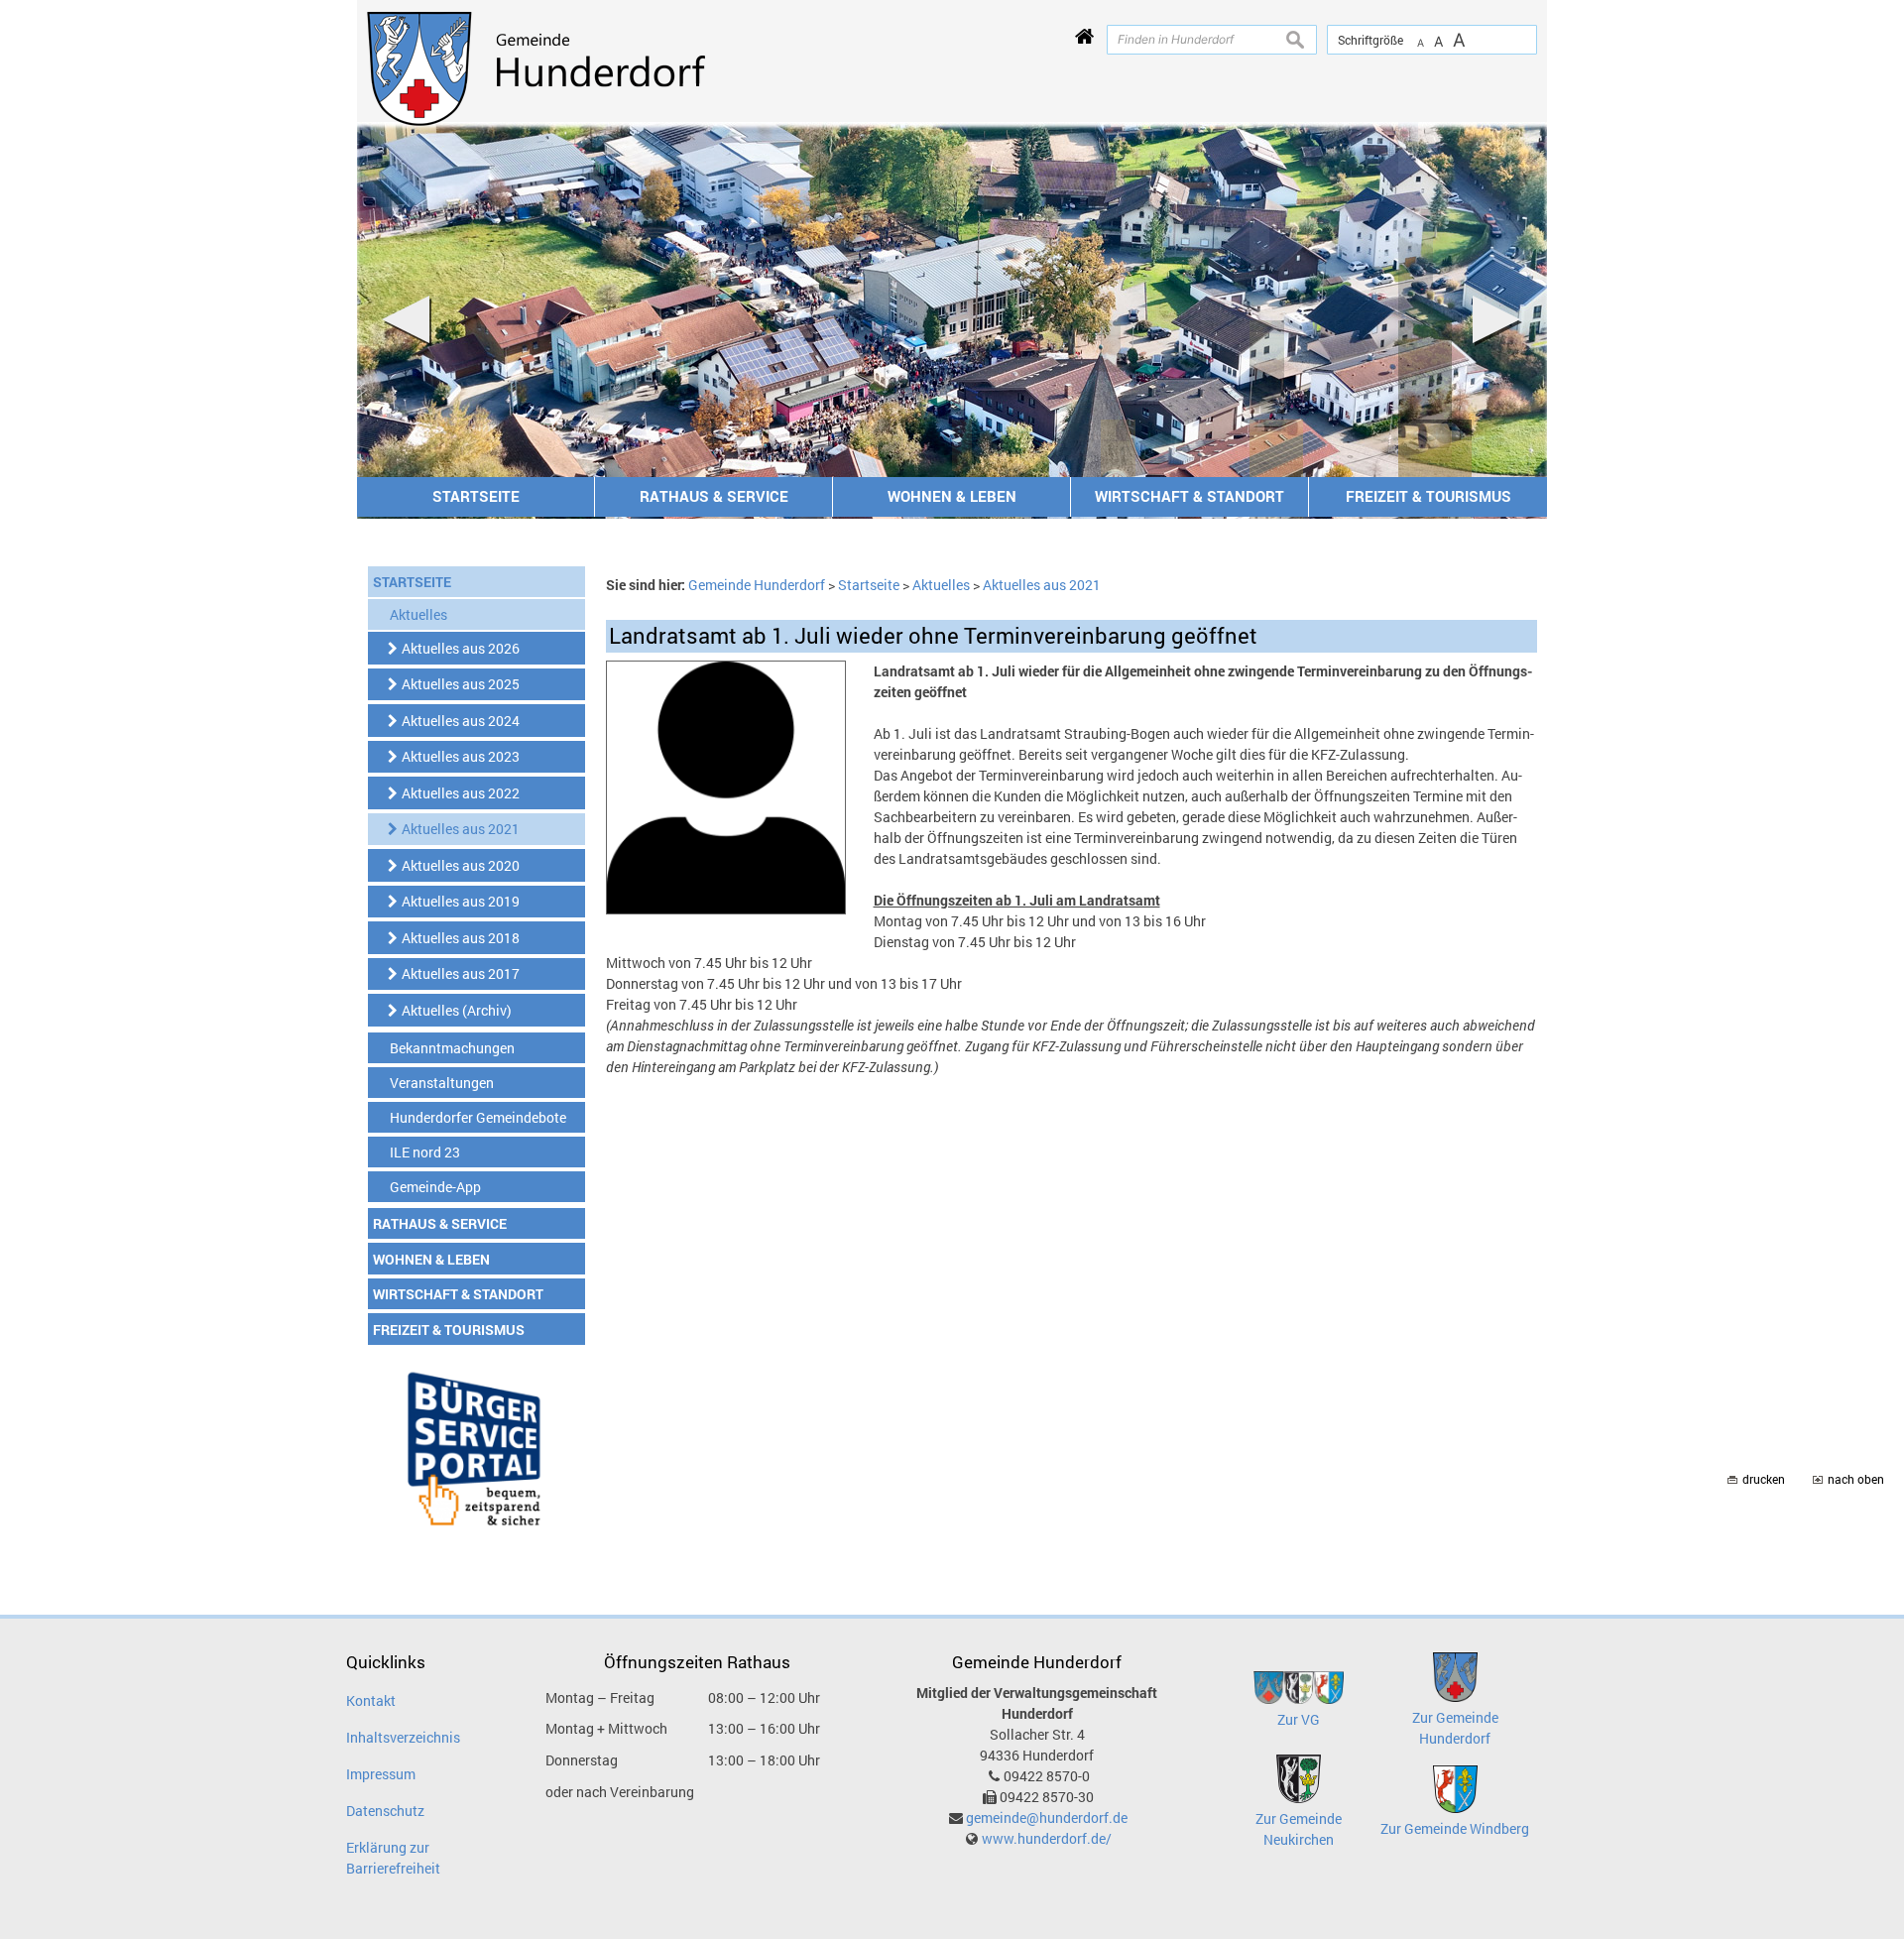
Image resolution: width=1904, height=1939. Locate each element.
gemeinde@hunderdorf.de (1047, 1818)
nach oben (1856, 1479)
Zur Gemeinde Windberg (1455, 1828)
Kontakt (371, 1700)
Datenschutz (385, 1811)
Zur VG (1299, 1719)
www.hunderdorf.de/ (1047, 1838)
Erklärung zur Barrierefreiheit (393, 1858)
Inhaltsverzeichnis (403, 1737)
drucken (1764, 1479)
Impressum (381, 1774)
